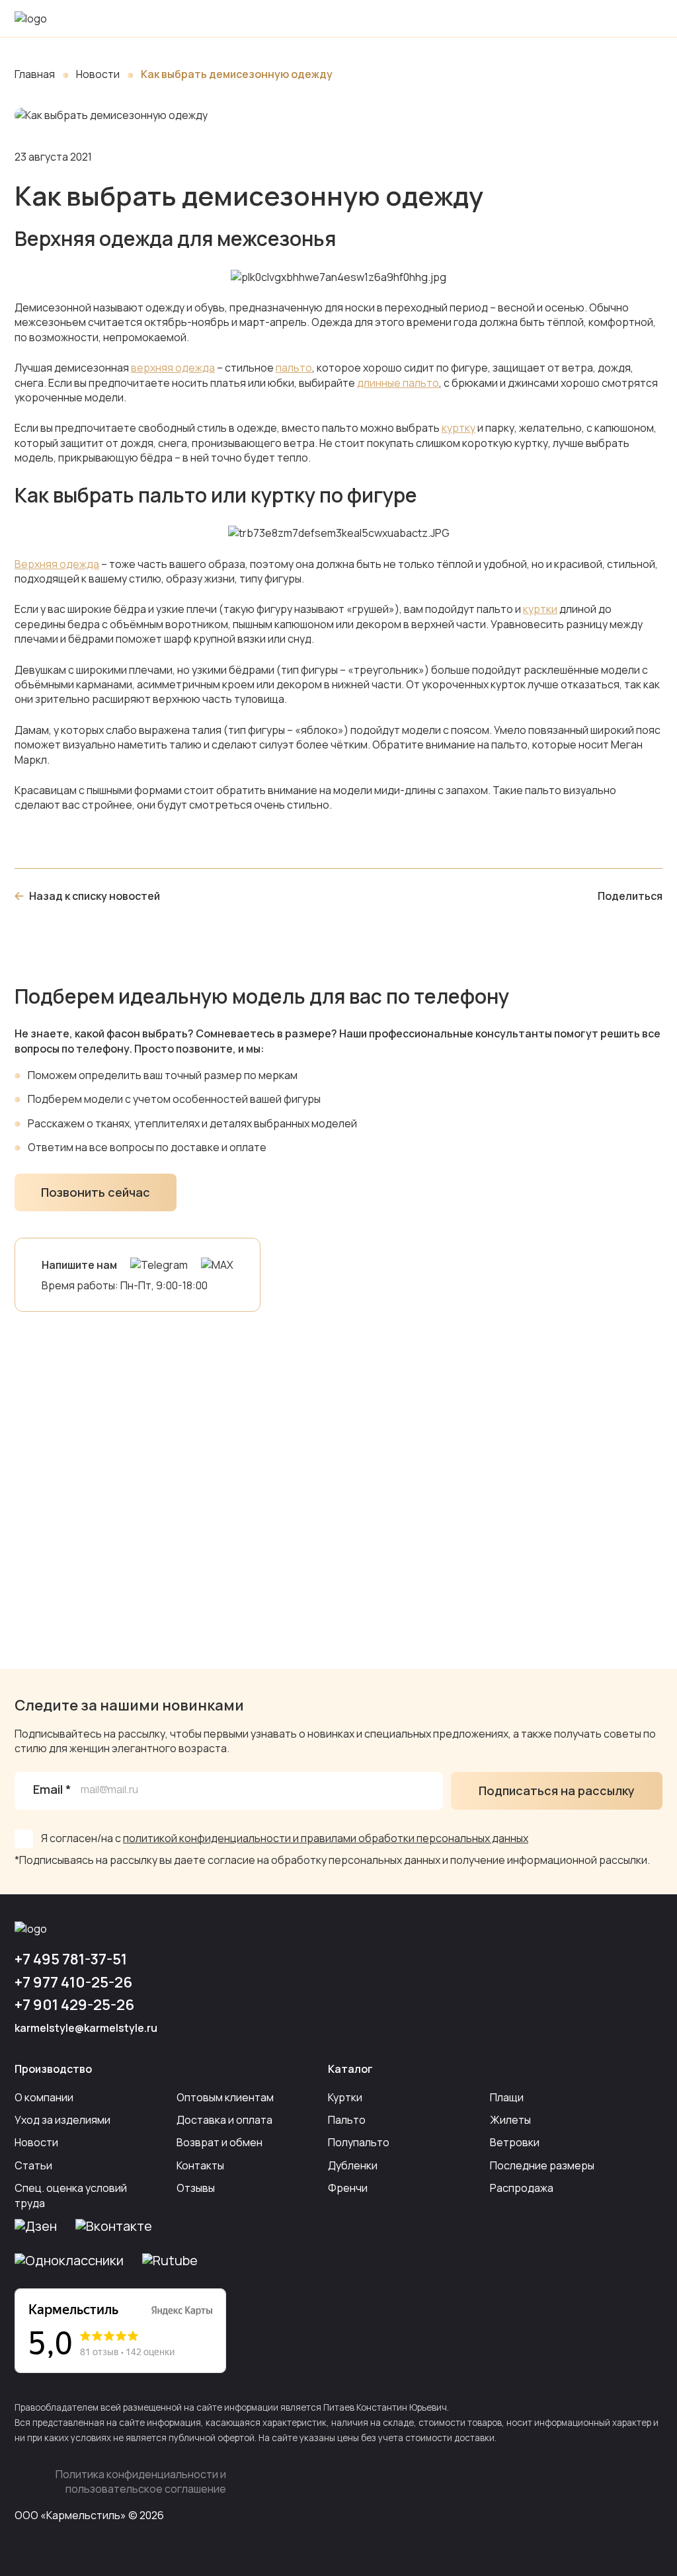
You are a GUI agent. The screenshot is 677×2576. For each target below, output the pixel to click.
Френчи (348, 2188)
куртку (458, 428)
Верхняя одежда (57, 564)
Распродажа (522, 2188)
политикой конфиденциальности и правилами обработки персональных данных (326, 1838)
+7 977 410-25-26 (73, 1982)
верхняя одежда (173, 368)
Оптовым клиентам (225, 2097)
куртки (540, 609)
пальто (294, 368)
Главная (35, 74)
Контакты (200, 2165)
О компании (44, 2097)
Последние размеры (542, 2165)
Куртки (345, 2097)
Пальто (347, 2120)
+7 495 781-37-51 (71, 1959)
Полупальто (359, 2142)
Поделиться (630, 896)
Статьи (33, 2165)
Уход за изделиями (62, 2120)
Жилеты (510, 2120)
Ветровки (515, 2142)
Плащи (507, 2097)
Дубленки (353, 2165)
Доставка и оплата (224, 2120)
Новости (98, 74)
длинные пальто (398, 383)
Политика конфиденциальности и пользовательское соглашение (141, 2481)
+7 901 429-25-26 (74, 2005)
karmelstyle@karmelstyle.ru (86, 2028)
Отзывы (196, 2188)
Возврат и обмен (219, 2142)
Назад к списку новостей (95, 896)
